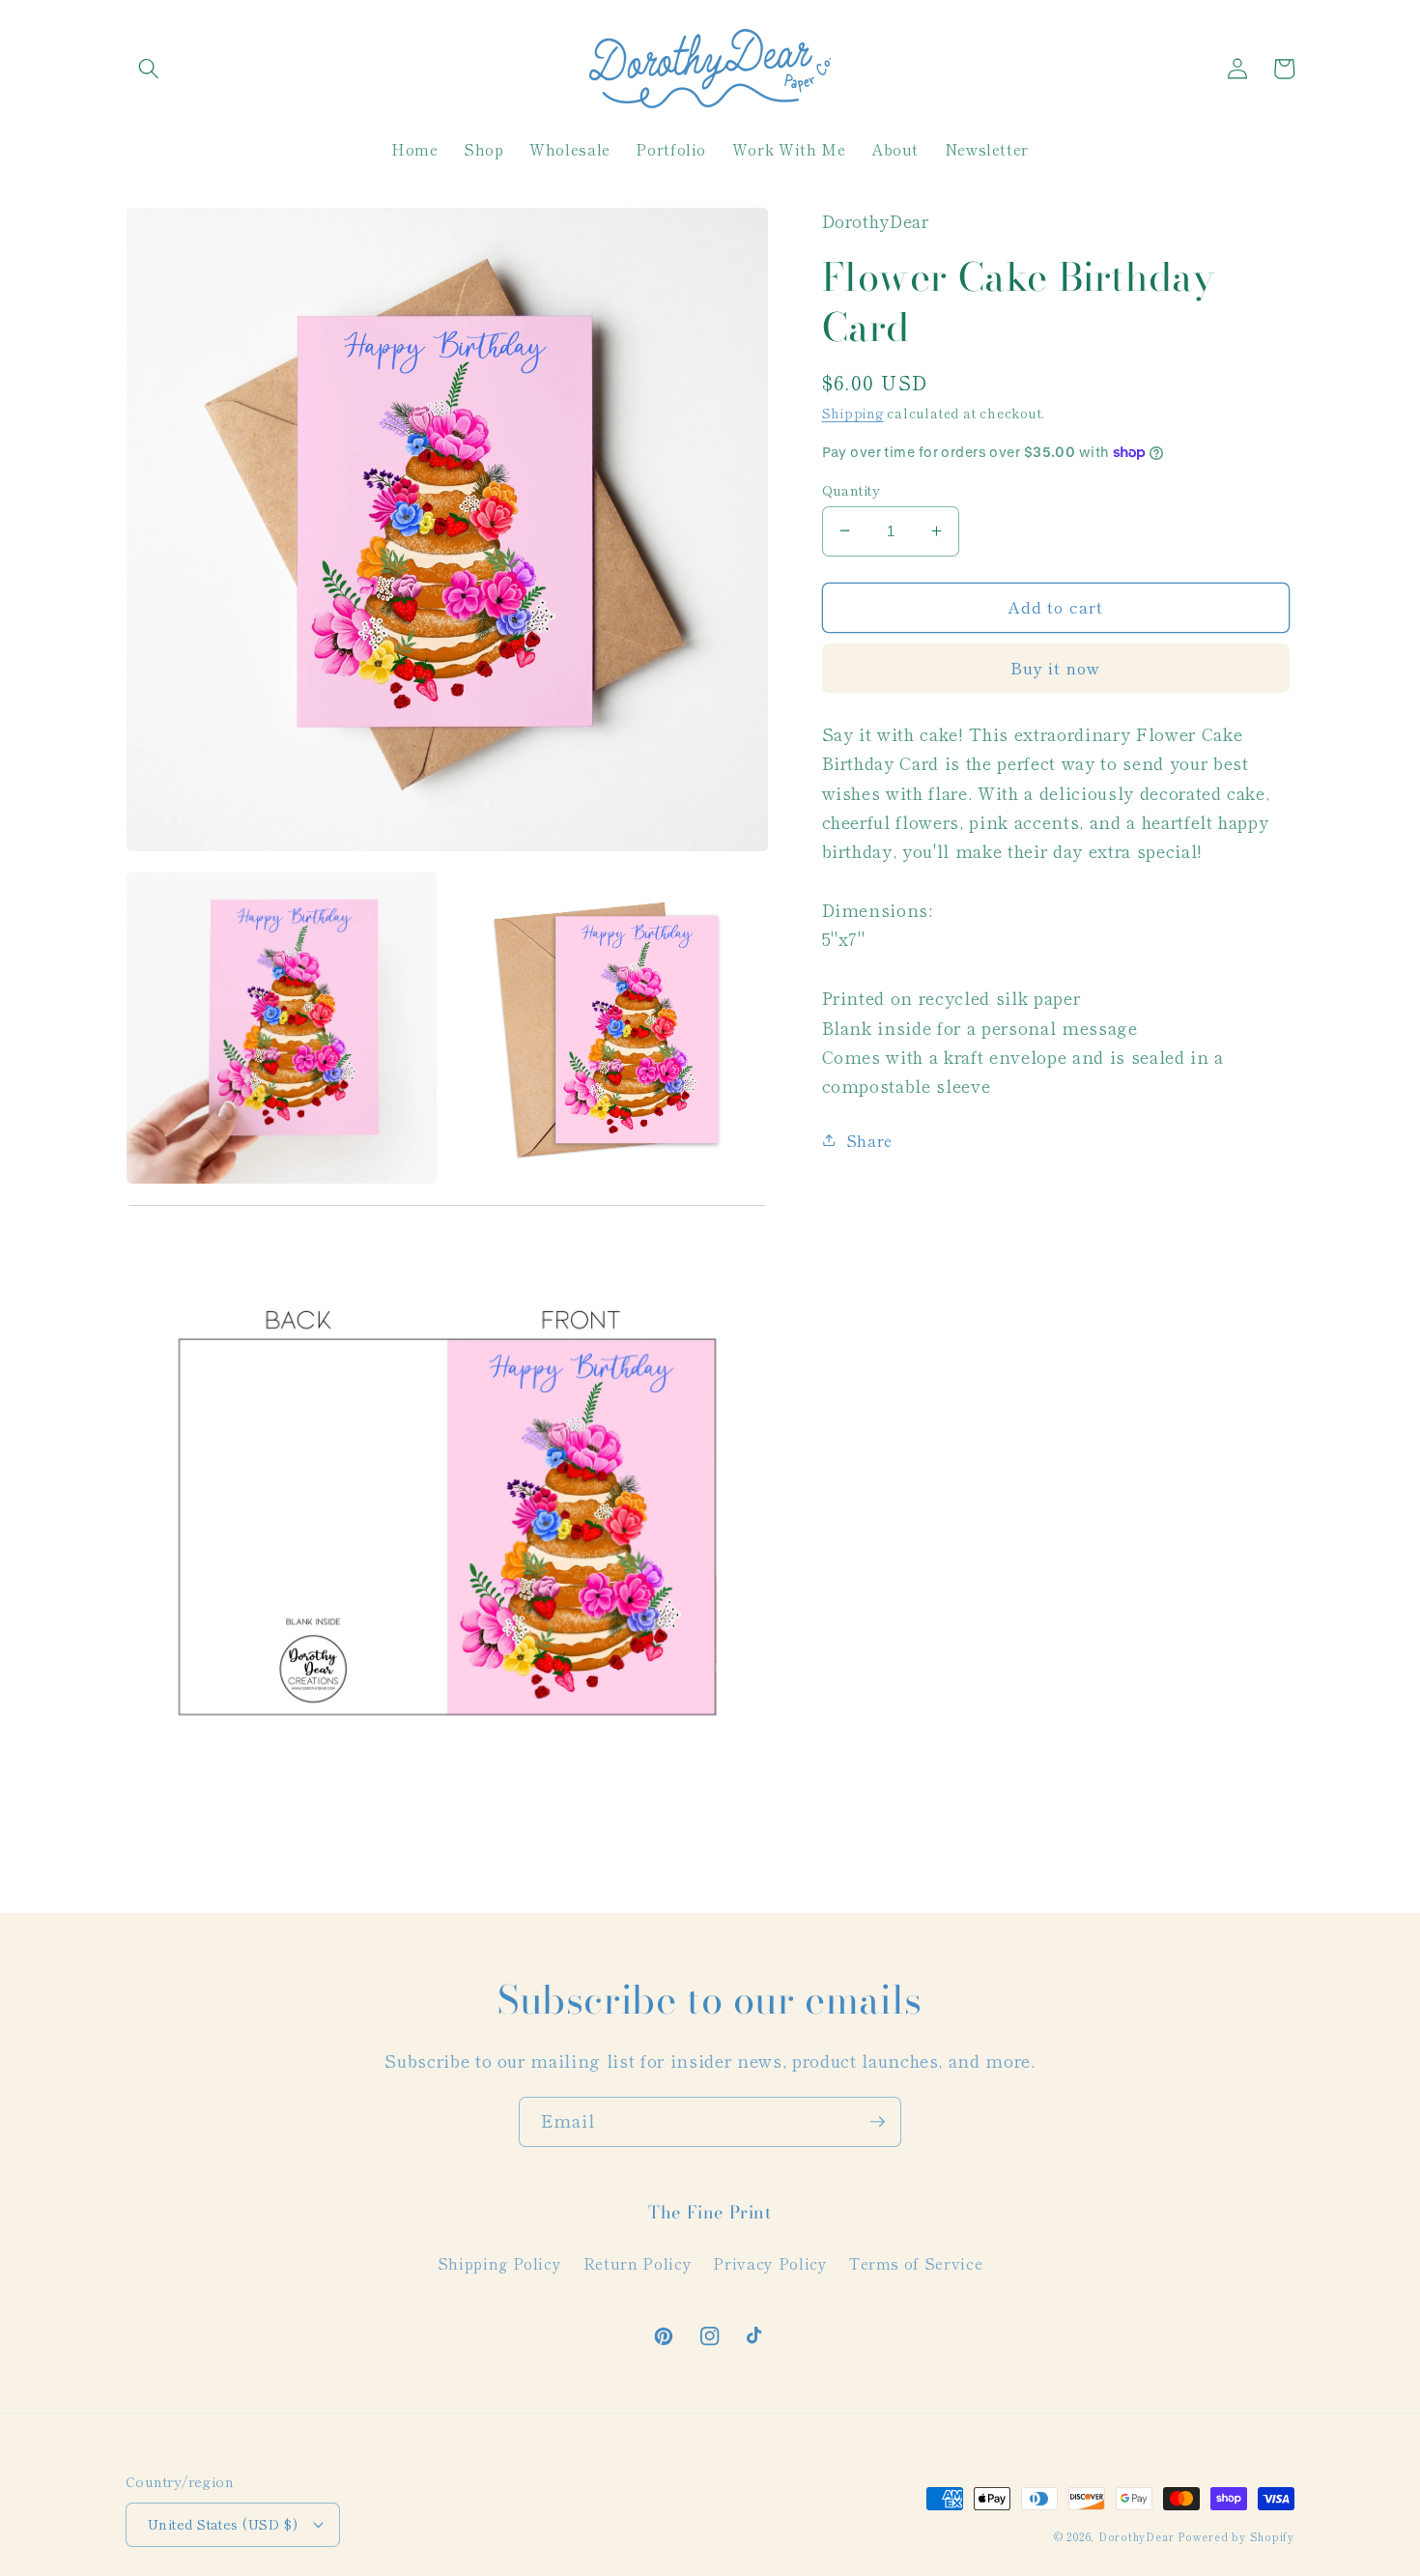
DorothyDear (1136, 2536)
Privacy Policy (770, 2263)
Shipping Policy (500, 2263)
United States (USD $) (223, 2523)
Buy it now (1055, 668)
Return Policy (638, 2263)
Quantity (852, 489)
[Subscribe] (877, 2122)
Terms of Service (916, 2263)
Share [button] (869, 1140)
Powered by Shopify (1236, 2536)
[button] (149, 69)
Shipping (853, 413)
